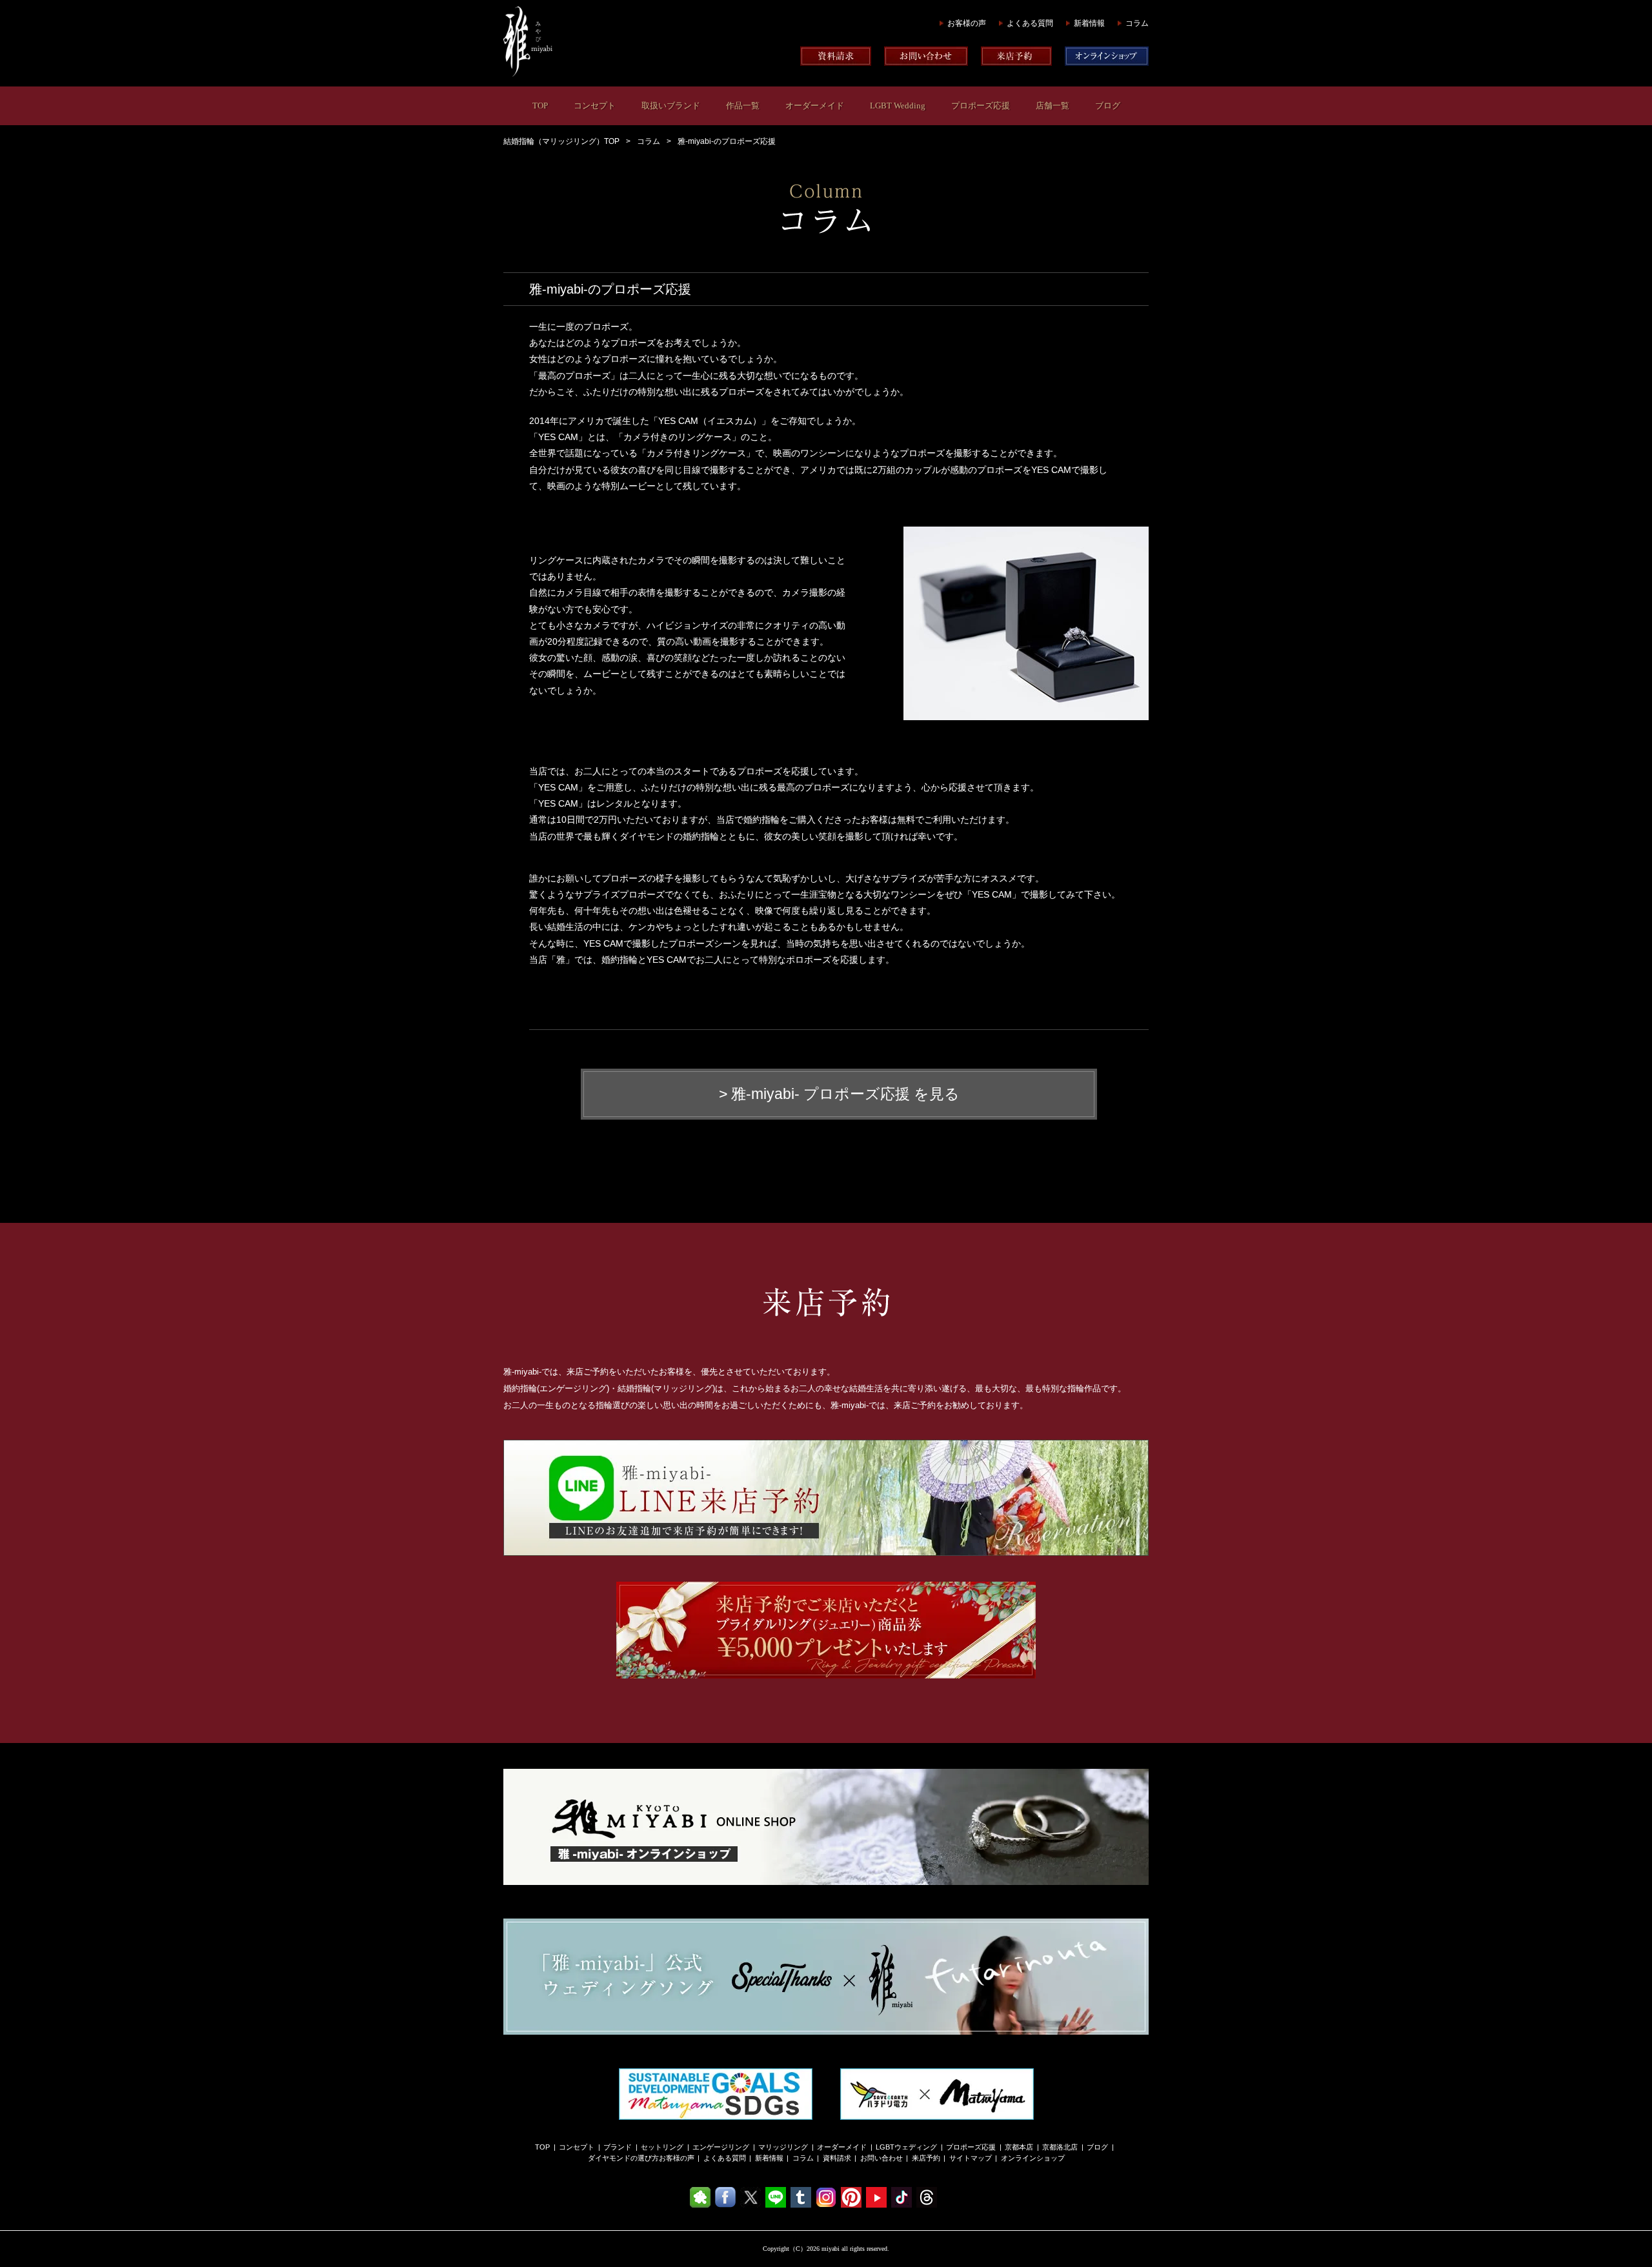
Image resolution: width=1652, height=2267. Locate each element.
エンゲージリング (721, 2147)
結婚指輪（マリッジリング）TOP (561, 141)
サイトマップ (971, 2158)
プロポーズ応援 (981, 106)
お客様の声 (967, 23)
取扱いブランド (671, 106)
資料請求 (837, 2158)
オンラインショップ (1033, 2158)
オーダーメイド (815, 106)
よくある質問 (1030, 23)
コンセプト (595, 106)
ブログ (1108, 106)
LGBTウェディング (906, 2147)
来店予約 (926, 2158)
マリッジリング (783, 2147)
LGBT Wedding (898, 106)
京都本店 (1019, 2147)
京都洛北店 (1060, 2147)
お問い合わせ (881, 2158)
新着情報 (1089, 23)
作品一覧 (743, 106)
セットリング (662, 2147)
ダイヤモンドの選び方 (623, 2158)
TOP (540, 106)
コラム (1137, 23)
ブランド (618, 2147)
